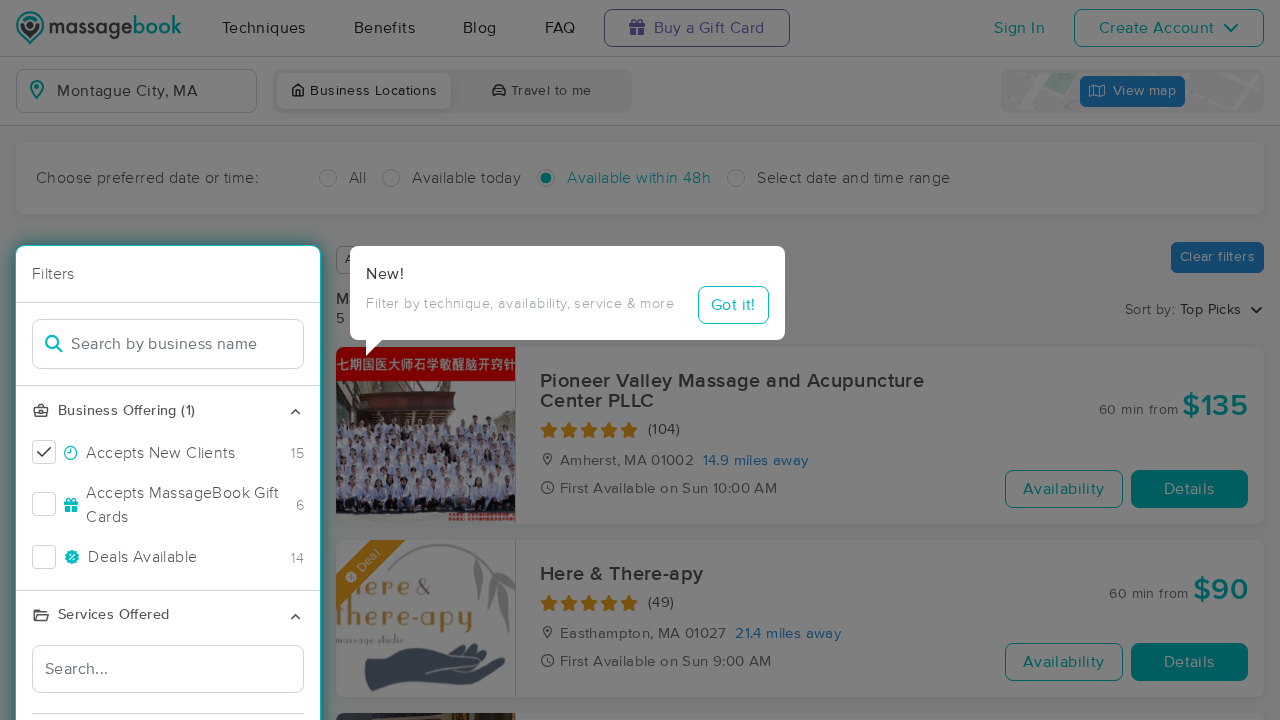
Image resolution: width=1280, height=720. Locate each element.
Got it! (733, 305)
